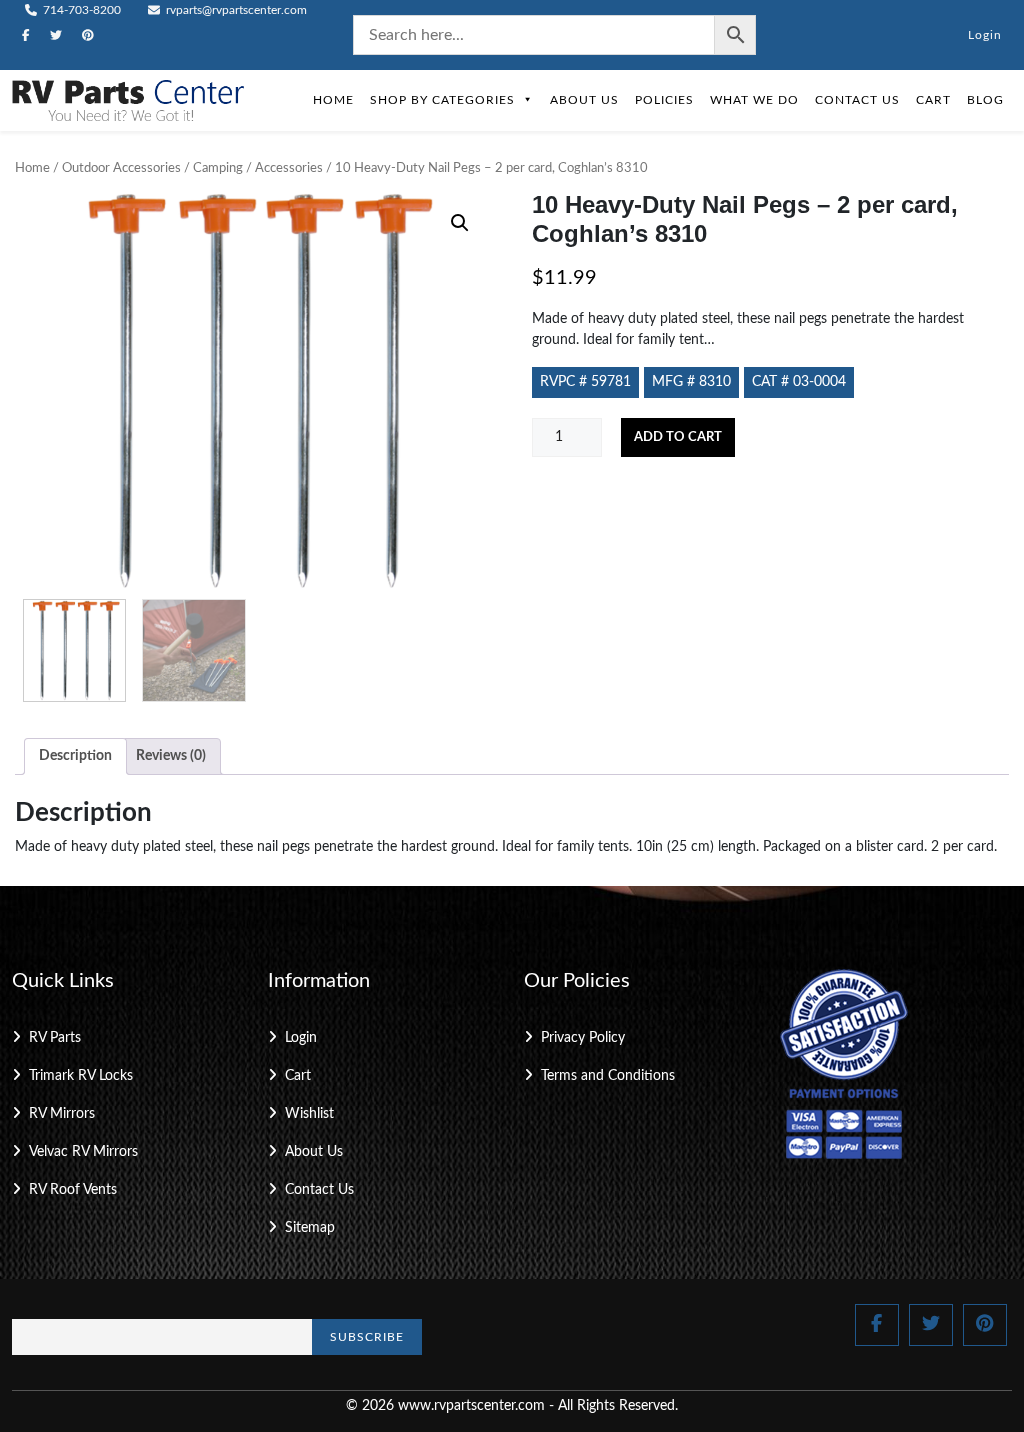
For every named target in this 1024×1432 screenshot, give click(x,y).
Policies (664, 100)
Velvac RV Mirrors (83, 1152)
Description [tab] (75, 756)
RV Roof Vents (73, 1190)
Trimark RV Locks (81, 1076)
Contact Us (857, 100)
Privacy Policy (583, 1038)
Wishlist (309, 1114)
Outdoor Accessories (121, 168)
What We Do (754, 100)
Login (985, 35)
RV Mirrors (62, 1114)
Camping (218, 168)
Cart (933, 100)
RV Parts (55, 1038)
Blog (985, 100)
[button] (460, 223)
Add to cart (678, 437)
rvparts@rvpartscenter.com (235, 10)
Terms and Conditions (608, 1076)
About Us (584, 100)
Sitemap (310, 1228)
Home (333, 100)
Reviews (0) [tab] (171, 756)
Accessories (289, 168)
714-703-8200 (80, 10)
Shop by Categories (442, 100)
